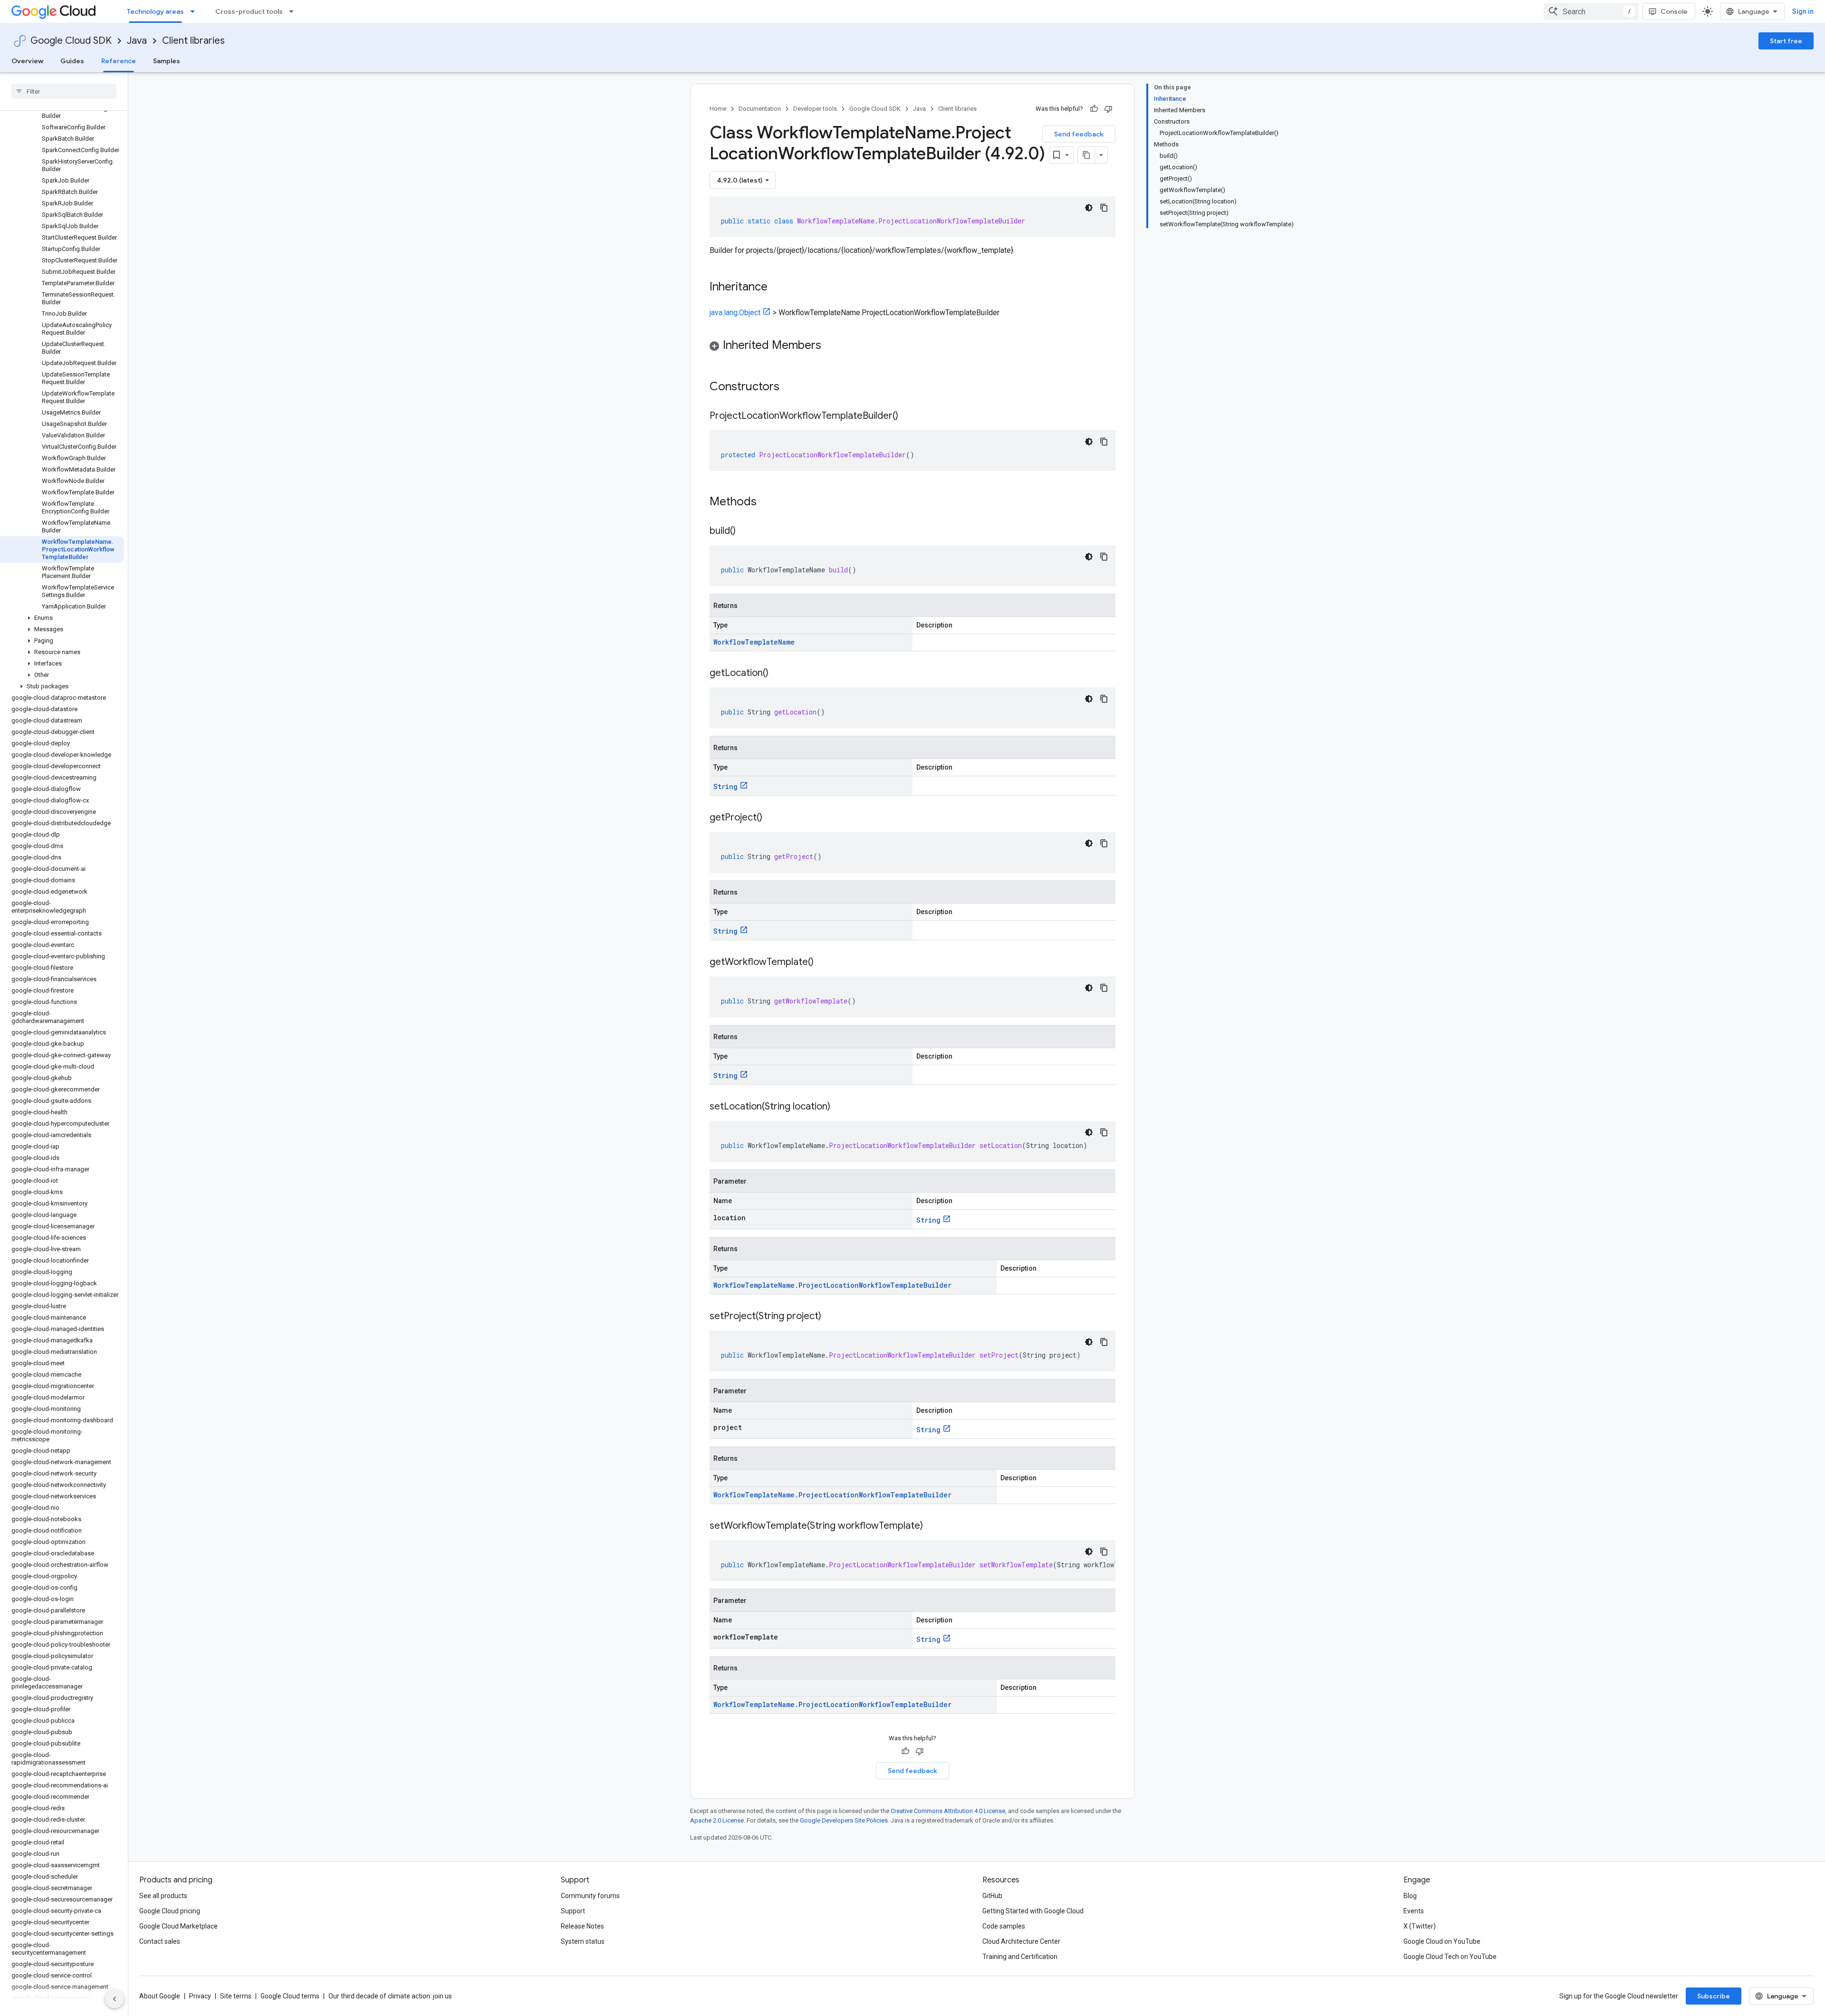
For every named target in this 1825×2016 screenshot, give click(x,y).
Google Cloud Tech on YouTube (1450, 1957)
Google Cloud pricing (170, 1911)
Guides (72, 61)
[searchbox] (64, 91)
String (725, 786)
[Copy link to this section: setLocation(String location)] (840, 1107)
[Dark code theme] (1089, 208)
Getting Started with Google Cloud (1033, 1911)
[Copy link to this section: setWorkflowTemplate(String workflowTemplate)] (932, 1526)
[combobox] (1591, 11)
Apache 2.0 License (717, 1820)
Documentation (760, 109)
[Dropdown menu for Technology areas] (195, 11)
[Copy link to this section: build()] (745, 531)
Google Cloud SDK (71, 41)
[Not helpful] (1108, 109)
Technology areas (155, 11)
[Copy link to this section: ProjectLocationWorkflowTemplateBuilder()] (908, 416)
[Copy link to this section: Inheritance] (777, 288)
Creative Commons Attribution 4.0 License (948, 1811)
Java (137, 41)
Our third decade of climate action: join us (390, 1996)
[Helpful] (1094, 109)
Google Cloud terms (290, 1996)
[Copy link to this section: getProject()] (772, 818)
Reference (119, 61)
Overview (27, 61)
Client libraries (193, 41)
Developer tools (815, 109)
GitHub (992, 1896)
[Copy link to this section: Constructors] (792, 387)
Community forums (590, 1896)
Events (1414, 1911)
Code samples (1004, 1926)
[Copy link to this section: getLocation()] (778, 674)
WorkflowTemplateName (754, 642)
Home (718, 109)
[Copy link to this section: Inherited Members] (831, 346)
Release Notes (582, 1926)
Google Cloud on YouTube (1442, 1941)
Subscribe (1714, 1996)
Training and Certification (1020, 1957)
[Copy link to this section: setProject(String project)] (831, 1317)
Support (573, 1911)
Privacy (200, 1996)
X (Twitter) (1420, 1926)
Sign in (1803, 11)
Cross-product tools (249, 11)
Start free (1786, 41)
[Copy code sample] (1104, 208)
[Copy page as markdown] (1086, 155)
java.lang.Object (735, 313)
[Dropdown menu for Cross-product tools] (294, 11)
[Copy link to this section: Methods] (769, 502)
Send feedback (1079, 134)
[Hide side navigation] (115, 1999)
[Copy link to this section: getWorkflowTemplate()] (823, 963)
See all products (163, 1896)
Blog (1410, 1896)
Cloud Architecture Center (1021, 1941)
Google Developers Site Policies (844, 1820)
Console (1674, 11)
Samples (167, 61)
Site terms (236, 1996)
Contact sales (160, 1941)
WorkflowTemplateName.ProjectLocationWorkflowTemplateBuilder (832, 1285)
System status (583, 1941)
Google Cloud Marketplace (178, 1926)
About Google (160, 1996)
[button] (62, 618)
